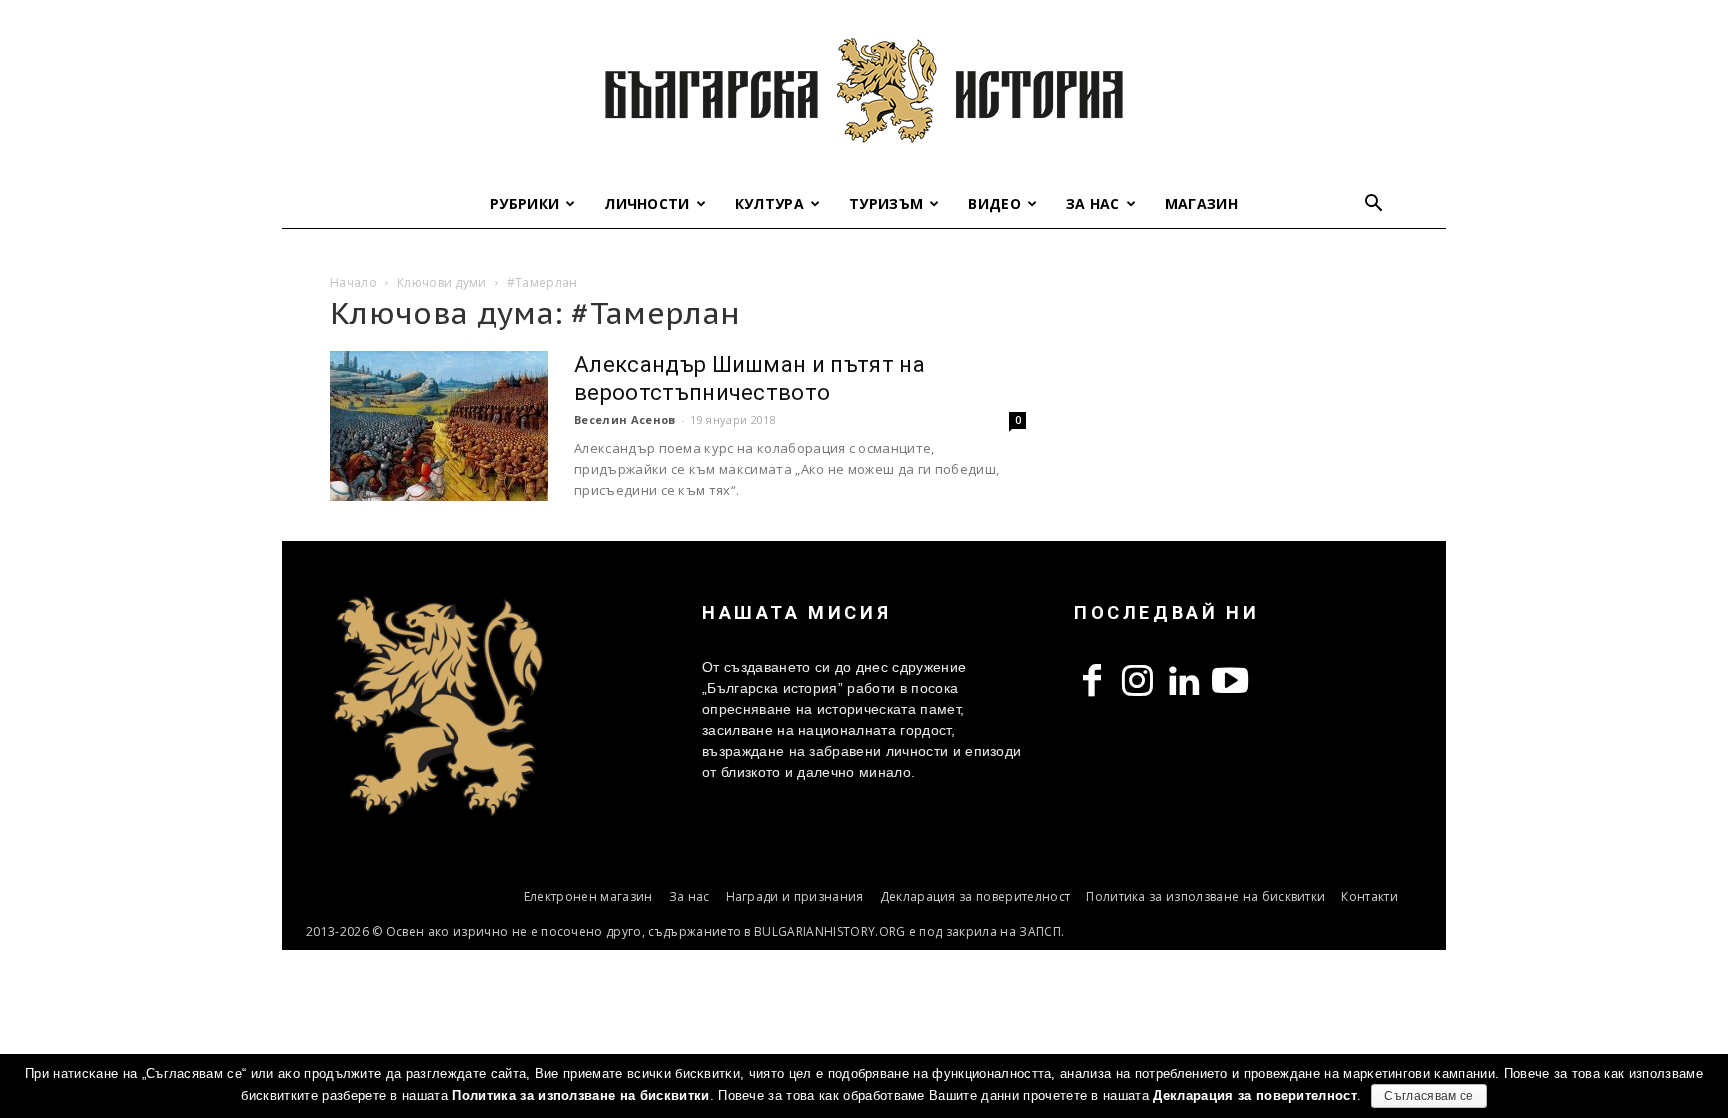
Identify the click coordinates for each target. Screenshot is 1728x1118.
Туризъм (886, 203)
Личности (647, 203)
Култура (769, 203)
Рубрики (524, 203)
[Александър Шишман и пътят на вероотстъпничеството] (439, 426)
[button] (1374, 205)
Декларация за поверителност (975, 896)
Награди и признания (795, 896)
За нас (1093, 203)
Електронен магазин (588, 896)
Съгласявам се (1428, 1096)
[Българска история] (864, 90)
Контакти (1369, 896)
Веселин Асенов (624, 419)
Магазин (1201, 203)
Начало (353, 282)
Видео (994, 203)
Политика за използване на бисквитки (1205, 896)
